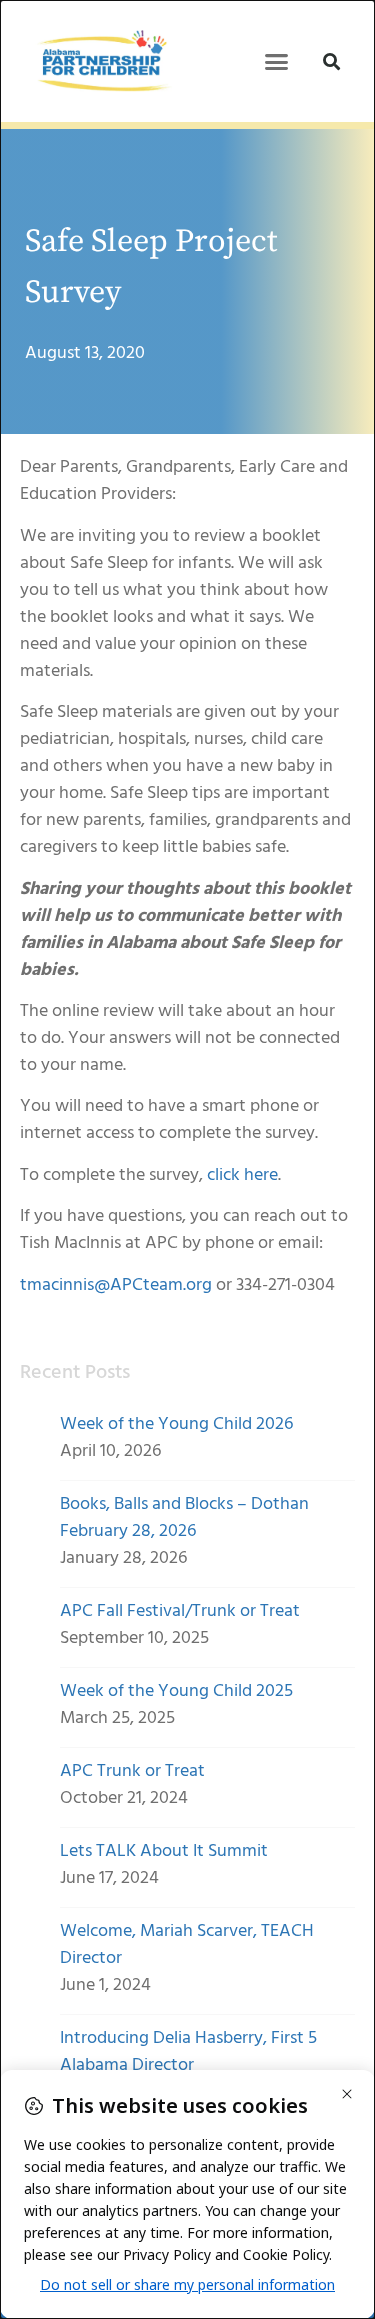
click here (242, 1175)
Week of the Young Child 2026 (176, 1424)
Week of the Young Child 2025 (176, 1691)
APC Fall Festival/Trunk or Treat (180, 1611)
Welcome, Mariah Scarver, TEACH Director (187, 1945)
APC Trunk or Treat (132, 1771)
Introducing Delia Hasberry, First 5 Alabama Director (188, 2052)
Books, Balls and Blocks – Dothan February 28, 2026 (184, 1518)
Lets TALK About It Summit (164, 1851)
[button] (276, 61)
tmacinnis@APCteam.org (116, 1285)
